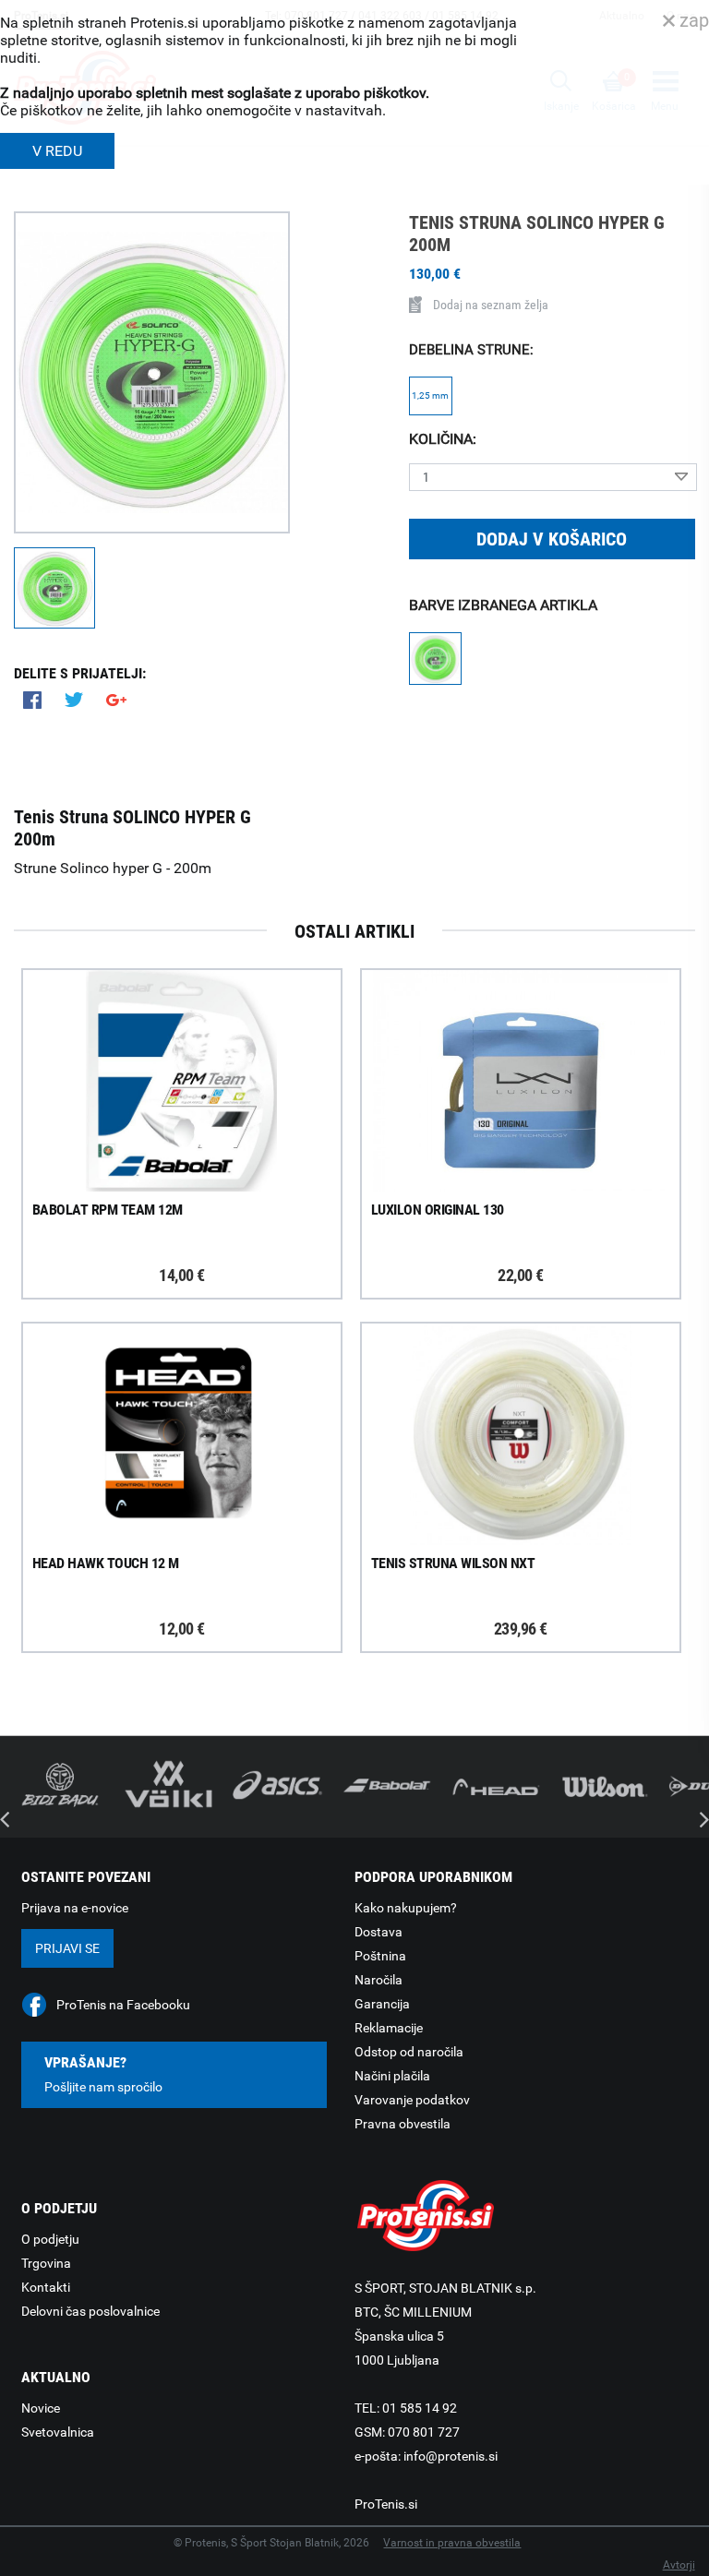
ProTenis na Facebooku (123, 2005)
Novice (41, 2408)
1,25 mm (430, 395)
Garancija (382, 2004)
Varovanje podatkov (412, 2100)
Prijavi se (67, 1948)
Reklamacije (389, 2028)
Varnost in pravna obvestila (452, 2543)
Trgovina (46, 2263)
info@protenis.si (451, 2456)
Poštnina (380, 1956)
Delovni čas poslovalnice (90, 2311)
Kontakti (46, 2287)
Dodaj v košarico (552, 539)
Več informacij (198, 1083)
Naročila (379, 1980)
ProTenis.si (386, 2504)
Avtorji (679, 2565)
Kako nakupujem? (406, 1908)
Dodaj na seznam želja (491, 305)
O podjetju (50, 2239)
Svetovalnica (58, 2432)
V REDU (57, 151)
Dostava (379, 1932)
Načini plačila (392, 2076)
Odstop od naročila (409, 2052)
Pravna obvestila (403, 2124)
